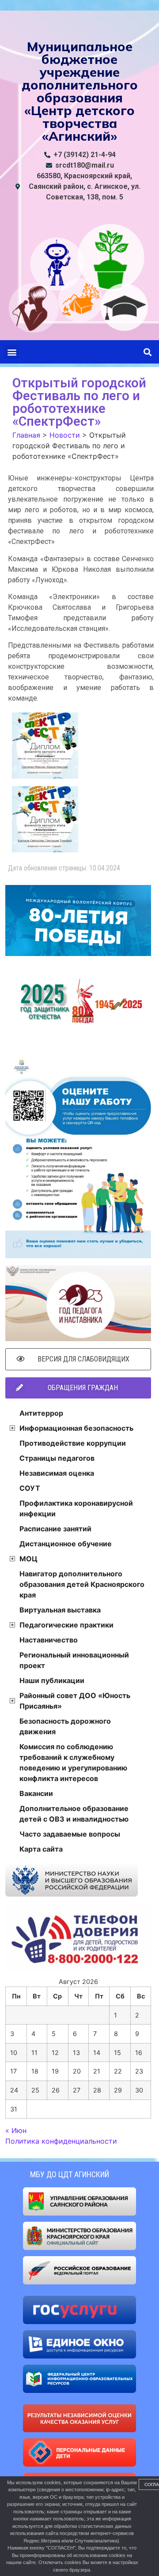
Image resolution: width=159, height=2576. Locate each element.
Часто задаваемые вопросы (70, 1834)
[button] (12, 352)
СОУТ (30, 1488)
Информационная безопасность (76, 1428)
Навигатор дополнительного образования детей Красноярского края (82, 1584)
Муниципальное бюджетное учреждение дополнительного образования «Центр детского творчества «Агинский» (80, 91)
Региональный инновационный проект (74, 1660)
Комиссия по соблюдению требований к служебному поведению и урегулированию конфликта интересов (73, 1762)
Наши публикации (52, 1680)
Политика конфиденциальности (61, 2141)
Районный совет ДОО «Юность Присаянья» (75, 1701)
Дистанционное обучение (66, 1544)
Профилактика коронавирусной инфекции (76, 1508)
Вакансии (36, 1793)
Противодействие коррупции (73, 1443)
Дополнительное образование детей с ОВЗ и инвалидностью (74, 1814)
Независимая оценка (57, 1473)
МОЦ (28, 1559)
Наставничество (49, 1640)
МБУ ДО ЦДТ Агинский (70, 2174)
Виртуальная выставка (60, 1610)
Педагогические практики (66, 1625)
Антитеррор (41, 1413)
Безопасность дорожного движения (65, 1726)
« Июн (16, 2130)
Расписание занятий (55, 1529)
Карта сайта (41, 1849)
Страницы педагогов (57, 1458)
